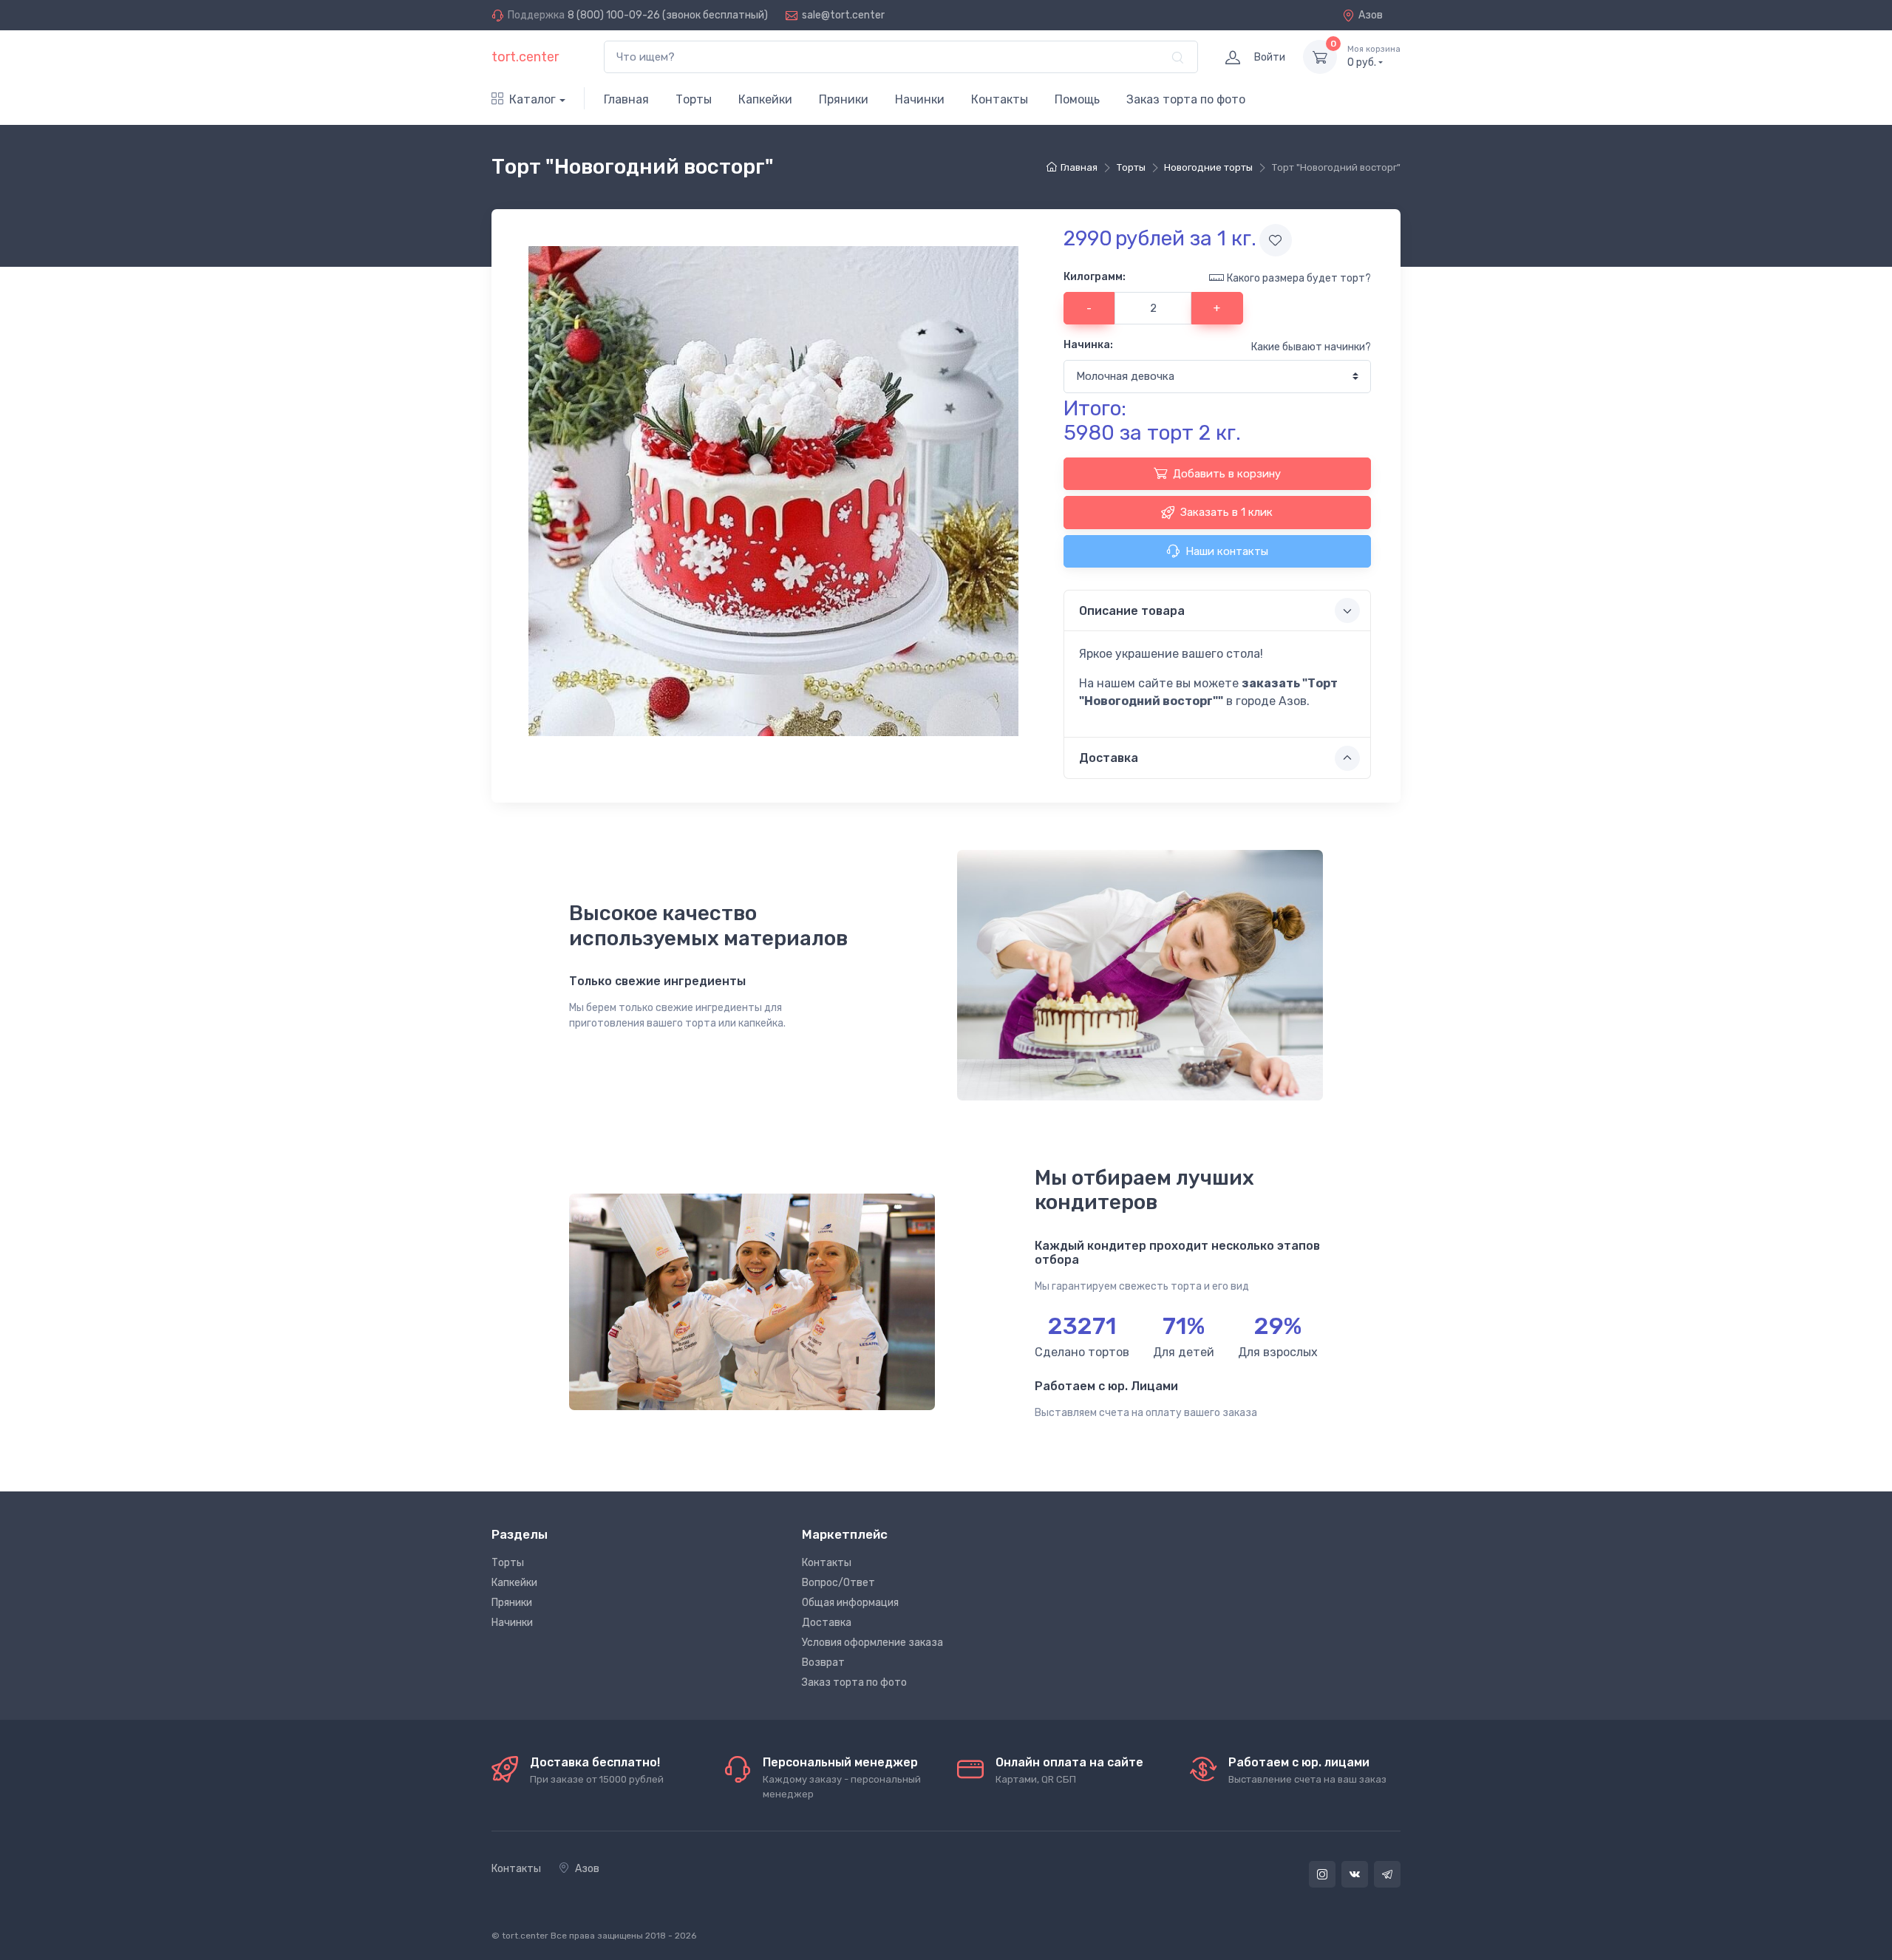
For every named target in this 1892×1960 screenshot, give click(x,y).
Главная (626, 99)
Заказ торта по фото (1186, 99)
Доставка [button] (1109, 758)
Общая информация (850, 1603)
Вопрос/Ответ (838, 1583)
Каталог (532, 99)
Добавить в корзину (1227, 474)
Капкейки (765, 99)
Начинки (920, 99)
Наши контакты (1227, 551)
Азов (1371, 15)
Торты (694, 99)
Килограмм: (1095, 277)
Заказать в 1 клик (1226, 512)
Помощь (1077, 99)
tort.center (525, 57)
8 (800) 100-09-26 (614, 15)
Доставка (827, 1623)
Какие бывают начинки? (1311, 347)
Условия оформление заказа (872, 1643)
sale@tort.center (843, 15)
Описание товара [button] (1132, 611)
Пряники (844, 99)
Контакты (1000, 99)
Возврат (823, 1663)
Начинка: (1088, 345)
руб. (1374, 57)
